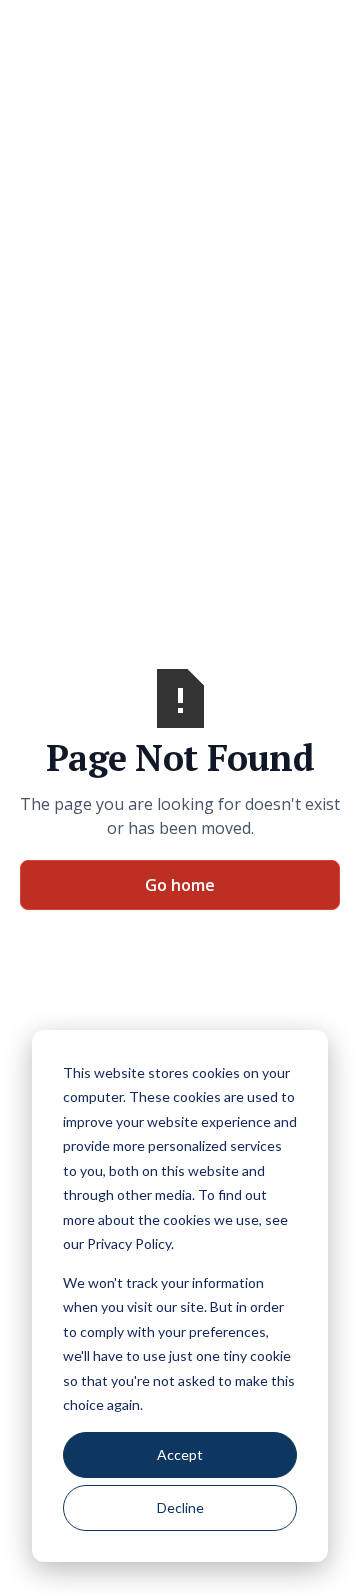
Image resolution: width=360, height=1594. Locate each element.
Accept (180, 1454)
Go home (180, 885)
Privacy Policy (129, 1243)
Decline (180, 1507)
